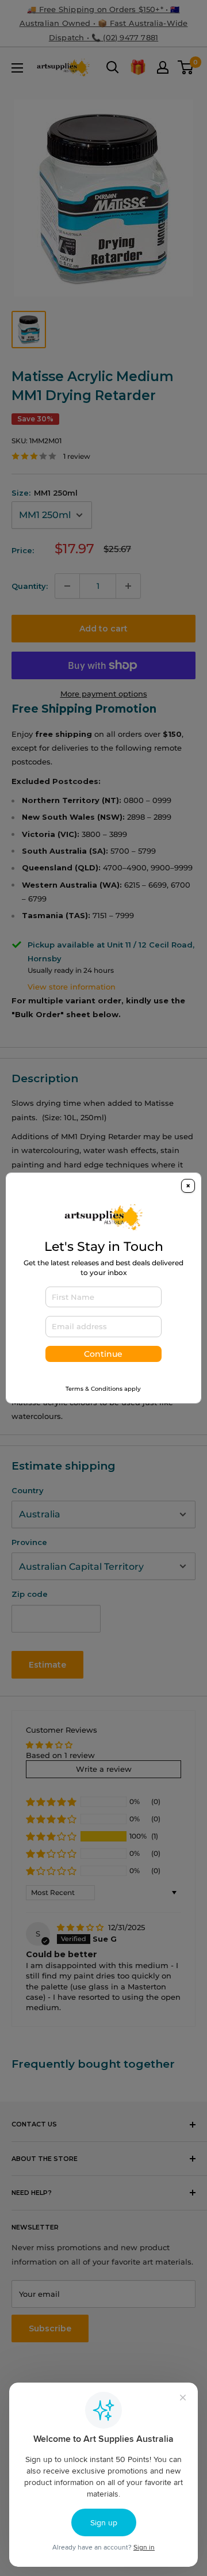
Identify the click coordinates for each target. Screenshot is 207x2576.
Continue (103, 1354)
